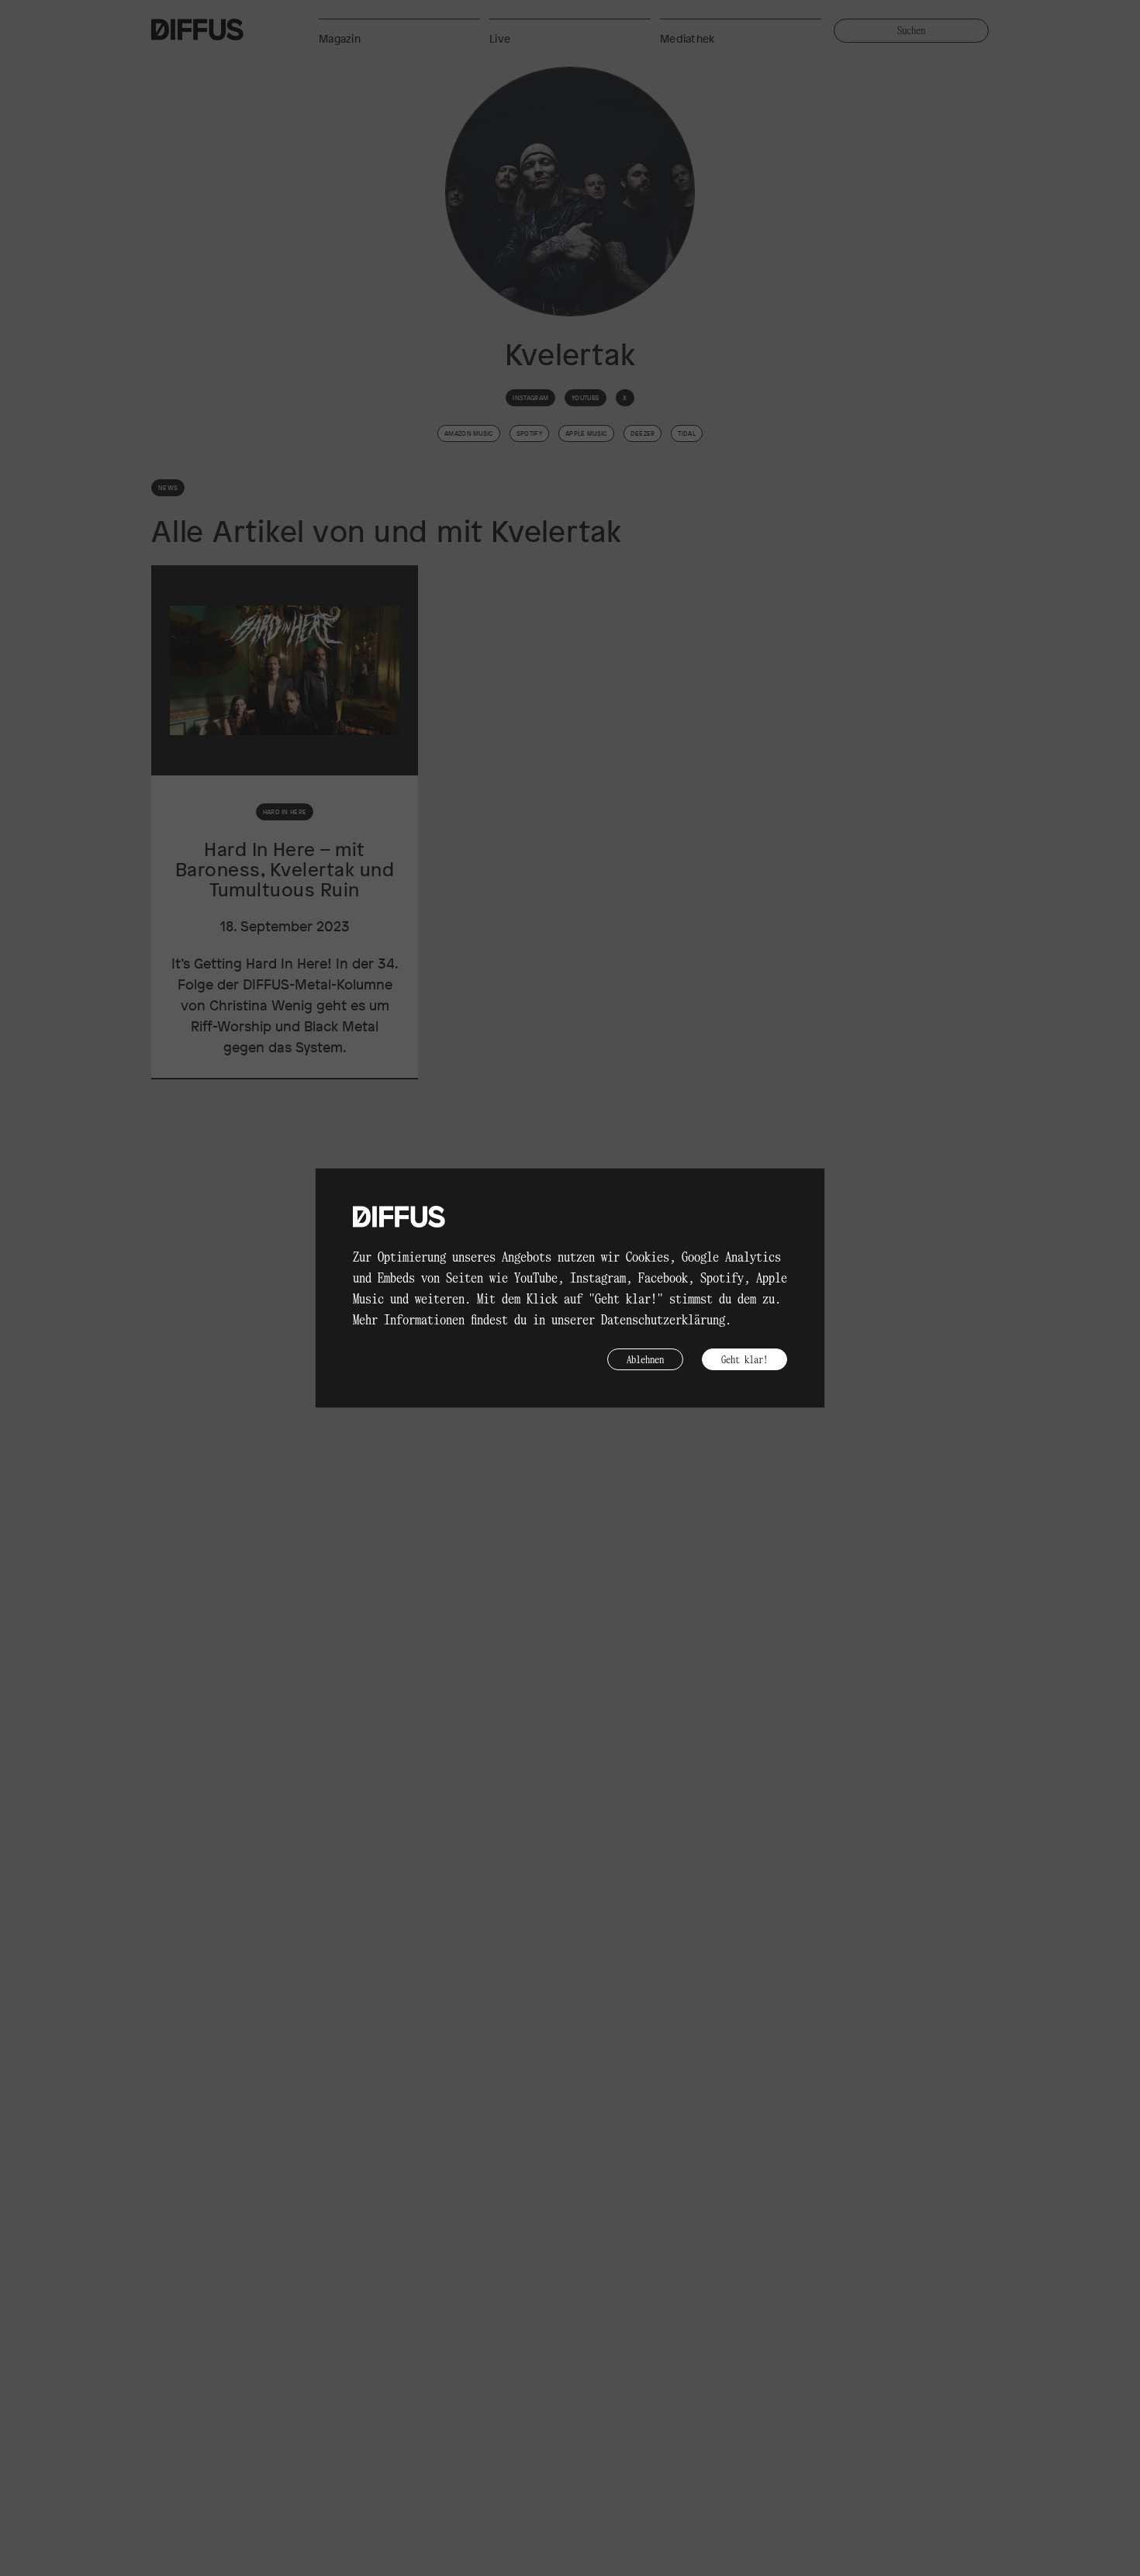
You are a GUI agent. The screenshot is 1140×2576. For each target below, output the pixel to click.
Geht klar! (744, 1359)
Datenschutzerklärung (663, 1319)
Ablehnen (645, 1359)
